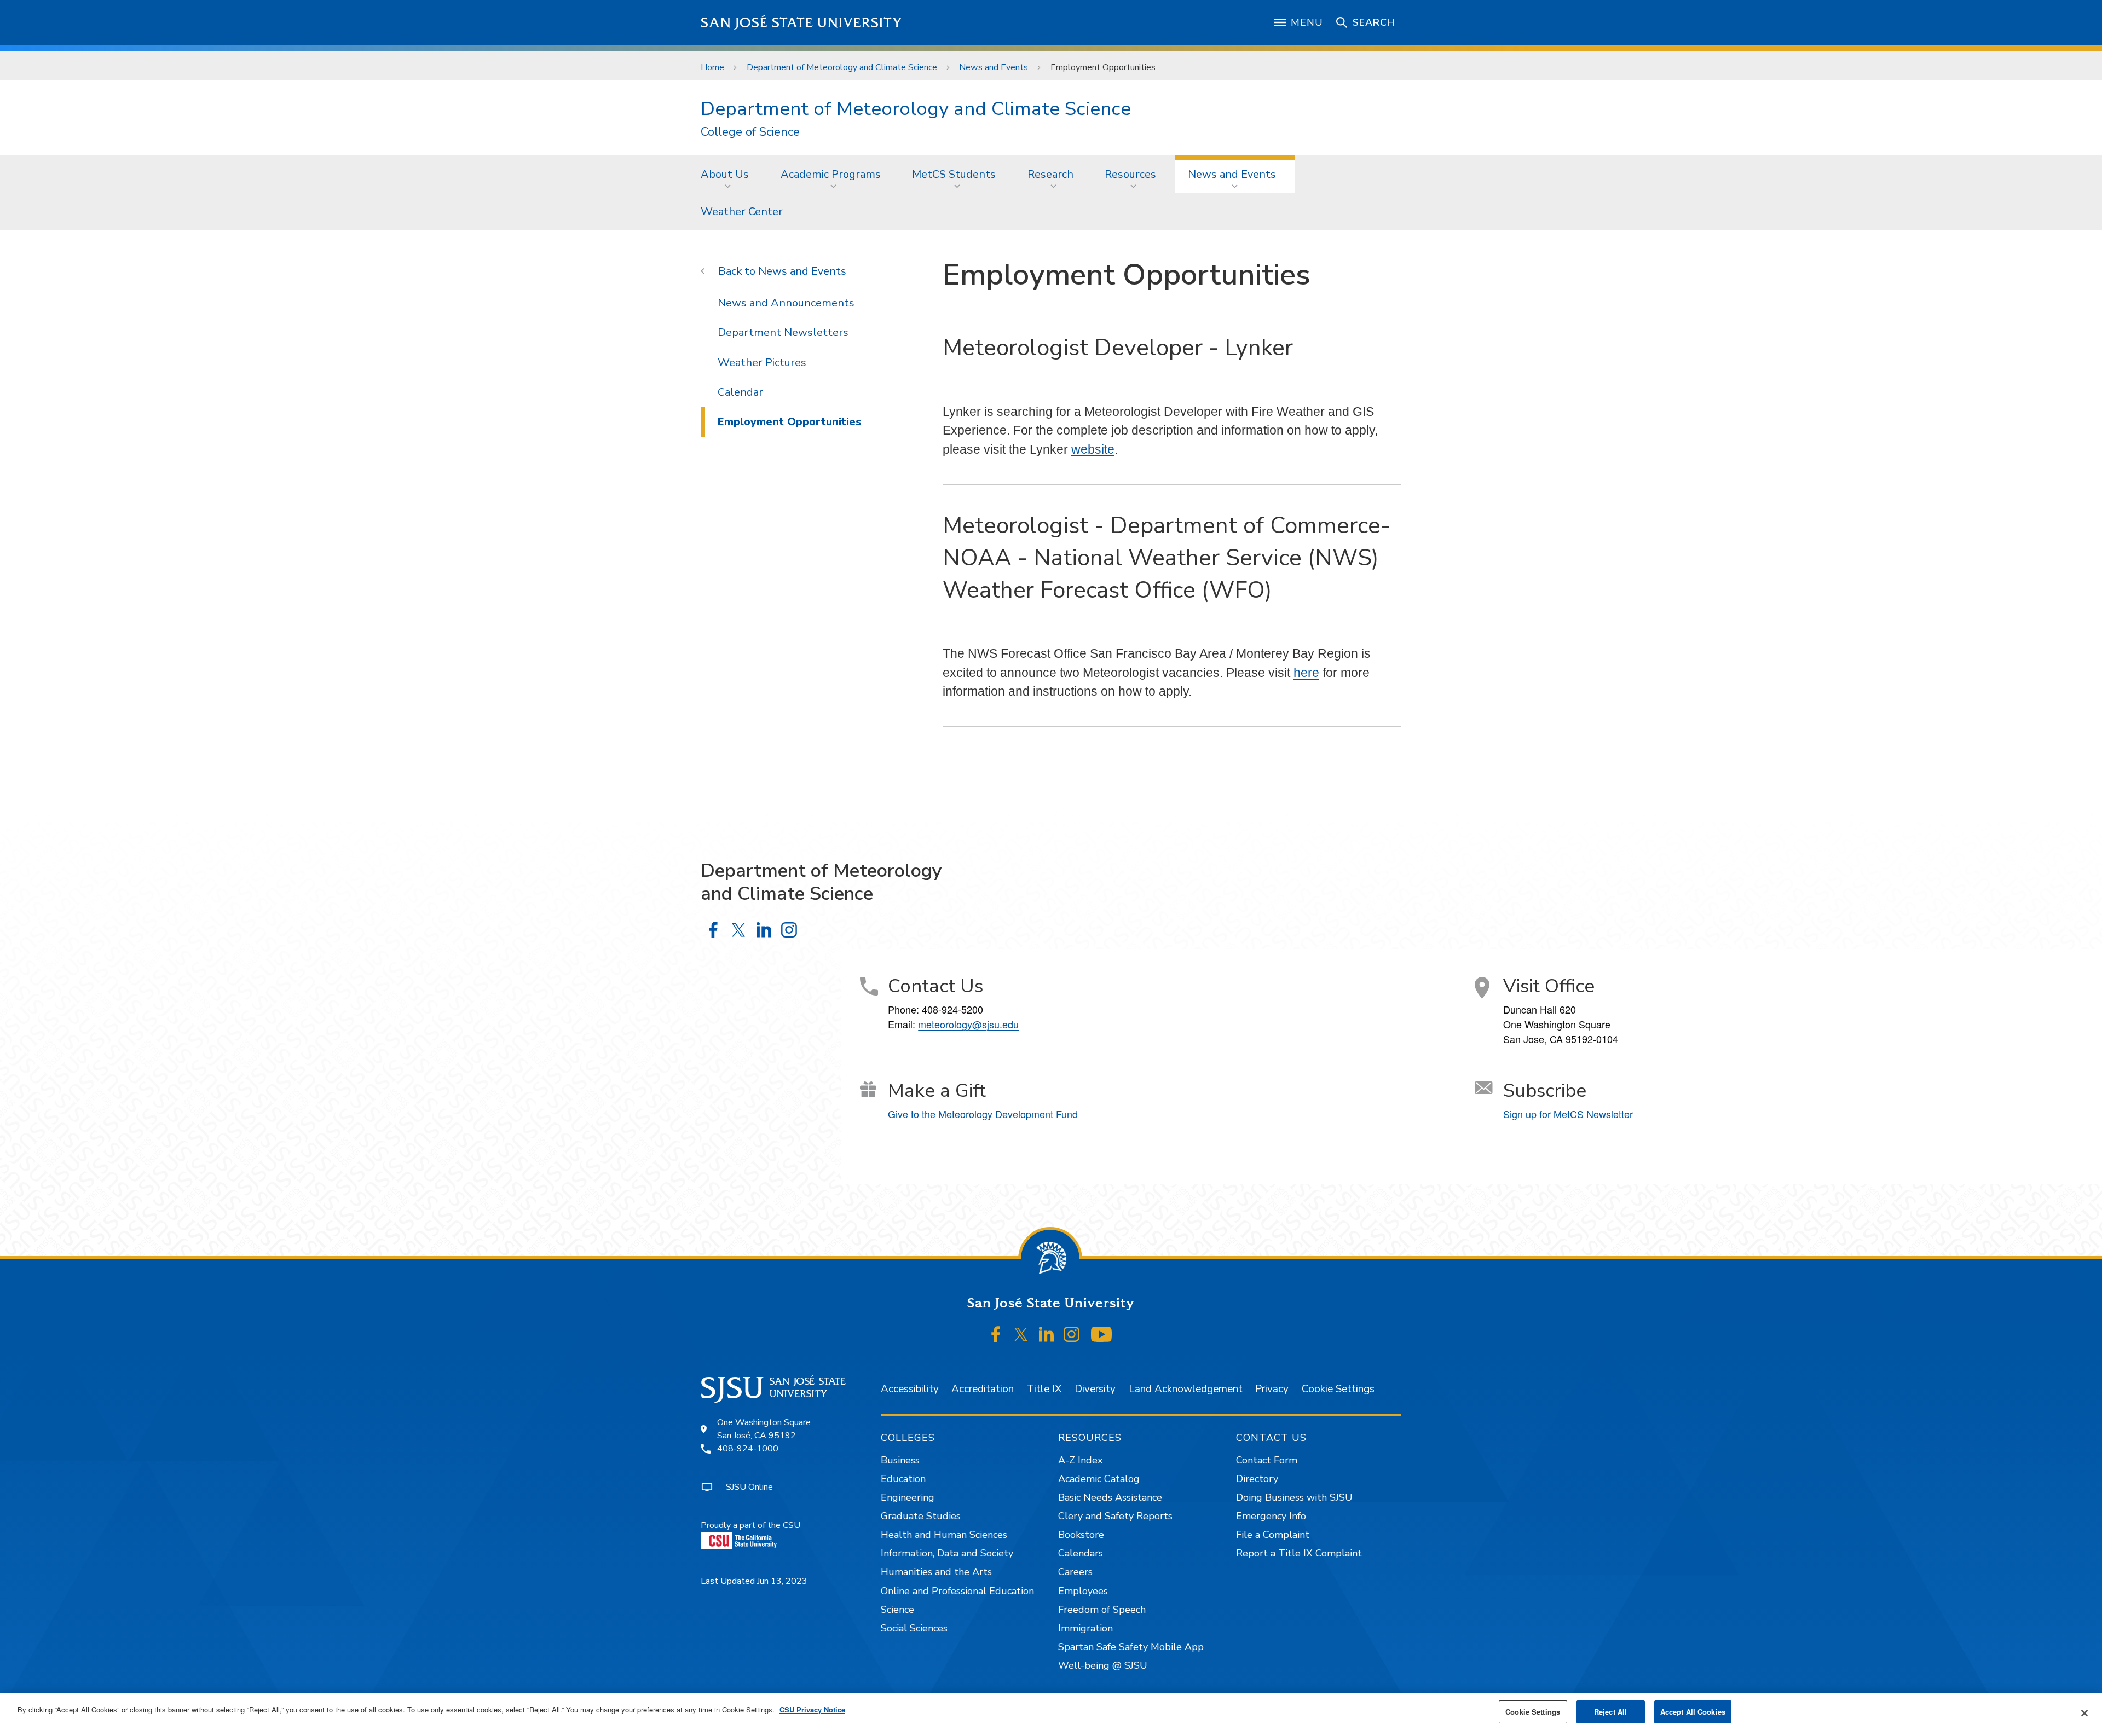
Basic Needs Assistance (1110, 1497)
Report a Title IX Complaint (1299, 1553)
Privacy (1272, 1389)
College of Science (750, 132)
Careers (1075, 1572)
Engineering (908, 1497)
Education (903, 1479)
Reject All (1610, 1712)
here (1306, 673)
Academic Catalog (1099, 1479)
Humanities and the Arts (936, 1572)
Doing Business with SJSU (1294, 1497)
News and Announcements (786, 303)
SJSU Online (749, 1487)
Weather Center (742, 212)
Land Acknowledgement (1186, 1389)
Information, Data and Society (947, 1553)
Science (897, 1610)
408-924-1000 (748, 1449)
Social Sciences (914, 1628)
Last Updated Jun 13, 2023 (754, 1581)
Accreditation (983, 1389)
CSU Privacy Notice (812, 1709)
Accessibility (910, 1389)
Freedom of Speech (1102, 1610)
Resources (1130, 174)
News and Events (994, 67)
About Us (725, 174)
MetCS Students (954, 174)
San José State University (802, 23)
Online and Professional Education (957, 1591)
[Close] (2084, 1714)
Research (1050, 174)
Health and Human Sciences (944, 1535)
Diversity (1095, 1389)
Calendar (740, 392)
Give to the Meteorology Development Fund (983, 1114)
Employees (1083, 1591)
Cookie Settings (1338, 1389)
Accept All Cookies (1693, 1712)
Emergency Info (1271, 1516)
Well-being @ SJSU (1103, 1665)
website (1093, 449)
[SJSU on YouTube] (1101, 1335)
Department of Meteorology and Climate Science (842, 67)
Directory (1257, 1479)
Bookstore (1081, 1535)
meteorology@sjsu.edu (968, 1024)
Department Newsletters (783, 332)
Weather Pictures (762, 363)
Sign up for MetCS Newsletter (1568, 1114)
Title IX (1044, 1389)
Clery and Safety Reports (1115, 1516)
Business (900, 1460)
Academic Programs (831, 174)
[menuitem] (728, 174)
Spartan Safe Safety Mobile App (1131, 1647)
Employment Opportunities (790, 422)
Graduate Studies (921, 1516)
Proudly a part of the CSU (750, 1525)
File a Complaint (1273, 1535)
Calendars (1081, 1553)
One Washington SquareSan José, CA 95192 (764, 1429)
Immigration (1085, 1628)
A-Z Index (1080, 1460)
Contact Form (1267, 1460)
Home (712, 67)
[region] (1051, 1715)
